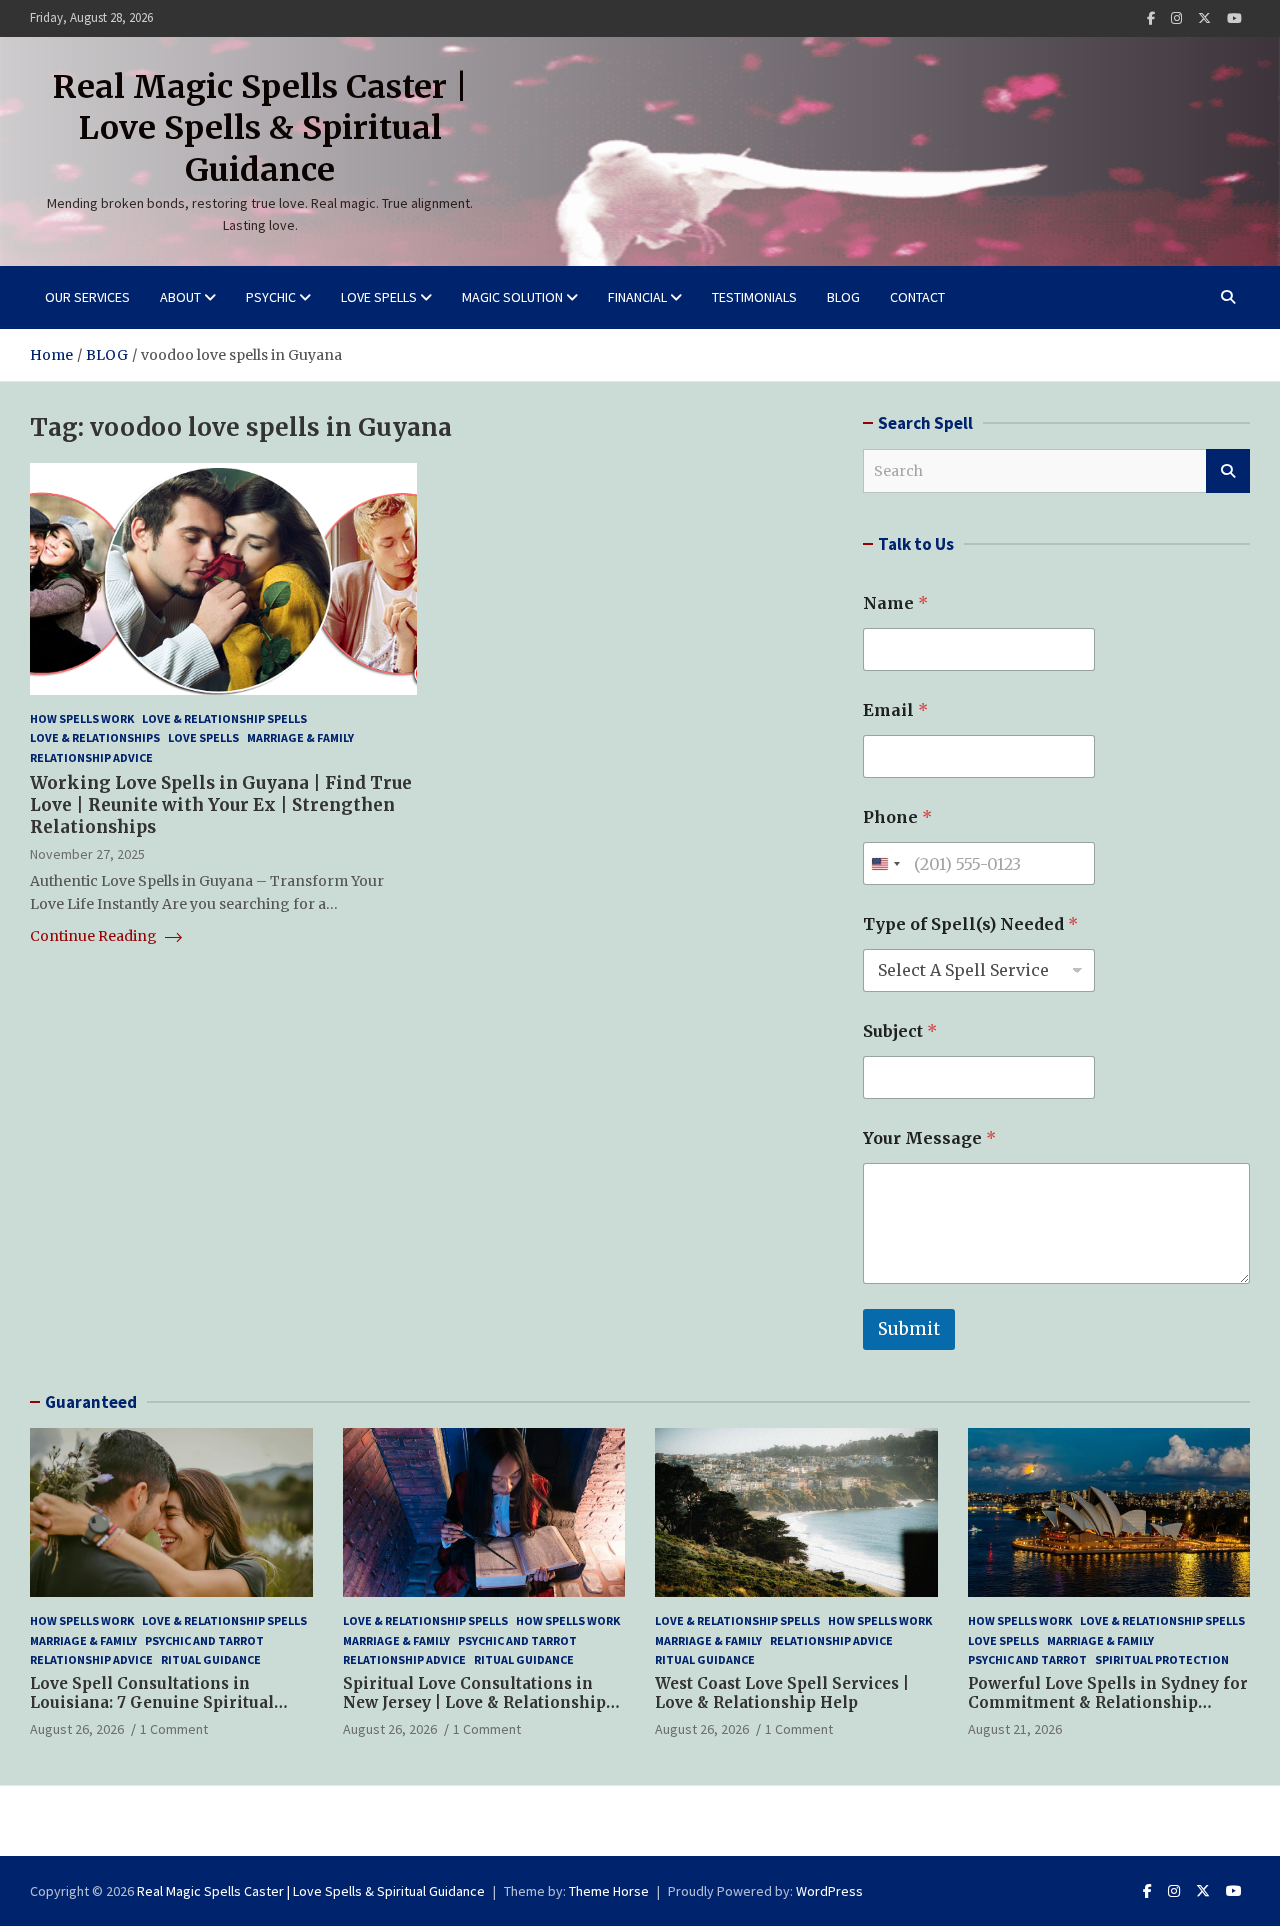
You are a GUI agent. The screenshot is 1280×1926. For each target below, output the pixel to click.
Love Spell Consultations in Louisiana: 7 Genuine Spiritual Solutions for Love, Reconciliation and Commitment (166, 1713)
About (180, 297)
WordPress (829, 1891)
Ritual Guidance (211, 1659)
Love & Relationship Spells (224, 718)
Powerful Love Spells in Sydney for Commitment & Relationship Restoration (1108, 1703)
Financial (637, 297)
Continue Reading (95, 936)
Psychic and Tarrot (204, 1640)
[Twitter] (1204, 18)
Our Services (87, 297)
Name (895, 603)
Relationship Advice (91, 757)
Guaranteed (91, 1402)
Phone (897, 817)
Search (1228, 471)
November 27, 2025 (87, 854)
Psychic (271, 297)
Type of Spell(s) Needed (970, 924)
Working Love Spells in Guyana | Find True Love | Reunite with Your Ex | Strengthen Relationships (221, 805)
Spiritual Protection (1162, 1659)
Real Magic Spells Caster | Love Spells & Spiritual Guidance (260, 128)
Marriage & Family (300, 738)
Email (895, 710)
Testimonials (754, 297)
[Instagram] (1176, 18)
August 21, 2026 (1015, 1729)
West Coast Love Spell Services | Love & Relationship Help (782, 1693)
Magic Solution (512, 297)
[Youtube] (1234, 18)
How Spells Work (82, 718)
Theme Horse (609, 1891)
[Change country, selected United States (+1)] (885, 863)
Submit (909, 1329)
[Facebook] (1151, 18)
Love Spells (379, 297)
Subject (900, 1031)
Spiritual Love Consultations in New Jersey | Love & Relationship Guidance (474, 1703)
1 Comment (174, 1729)
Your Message (929, 1138)
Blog (843, 297)
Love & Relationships (95, 738)
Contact (917, 297)
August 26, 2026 (77, 1729)
